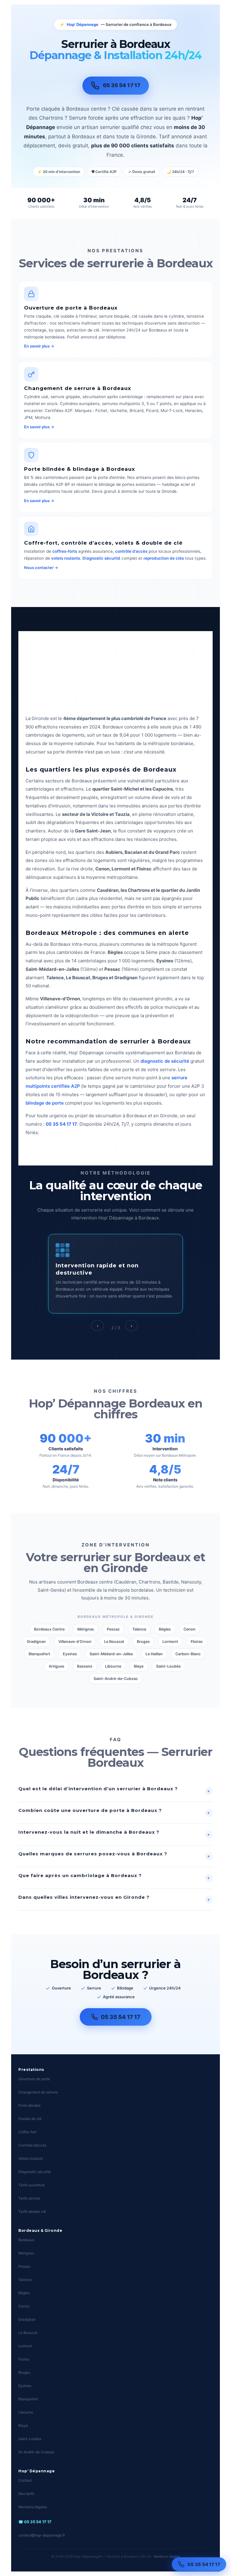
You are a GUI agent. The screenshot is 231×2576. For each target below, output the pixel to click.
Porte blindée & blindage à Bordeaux (80, 469)
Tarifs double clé (32, 2211)
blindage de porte (45, 1103)
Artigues (57, 1666)
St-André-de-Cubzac (37, 2452)
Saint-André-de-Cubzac (116, 1679)
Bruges (143, 1642)
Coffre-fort (27, 2132)
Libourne (113, 1666)
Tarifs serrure (29, 2198)
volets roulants (66, 558)
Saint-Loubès (168, 1666)
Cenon (189, 1629)
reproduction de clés (164, 558)
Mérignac (86, 1629)
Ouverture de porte (34, 2079)
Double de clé (30, 2119)
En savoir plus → (39, 346)
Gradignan (36, 1642)
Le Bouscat (114, 1642)
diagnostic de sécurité (165, 1061)
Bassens (85, 1666)
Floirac (197, 1642)
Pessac (113, 1629)
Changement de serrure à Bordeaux (78, 388)
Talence (139, 1629)
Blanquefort (39, 1654)
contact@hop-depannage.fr (42, 2535)
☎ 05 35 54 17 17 (35, 2522)
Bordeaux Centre (49, 1629)
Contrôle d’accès (32, 2145)
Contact (25, 2480)
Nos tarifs (26, 2494)
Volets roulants (31, 2158)
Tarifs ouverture (32, 2185)
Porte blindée (29, 2105)
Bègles (165, 1629)
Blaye (139, 1666)
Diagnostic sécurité (101, 558)
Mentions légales (33, 2507)
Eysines (70, 1654)
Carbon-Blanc (188, 1654)
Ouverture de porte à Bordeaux (71, 308)
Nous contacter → (41, 568)
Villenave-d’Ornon (75, 1642)
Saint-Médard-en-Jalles (111, 1654)
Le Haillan (154, 1654)
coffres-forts (65, 551)
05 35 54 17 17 (204, 2564)
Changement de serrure (38, 2092)
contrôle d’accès (131, 551)
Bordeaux (26, 2240)
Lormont (170, 1642)
